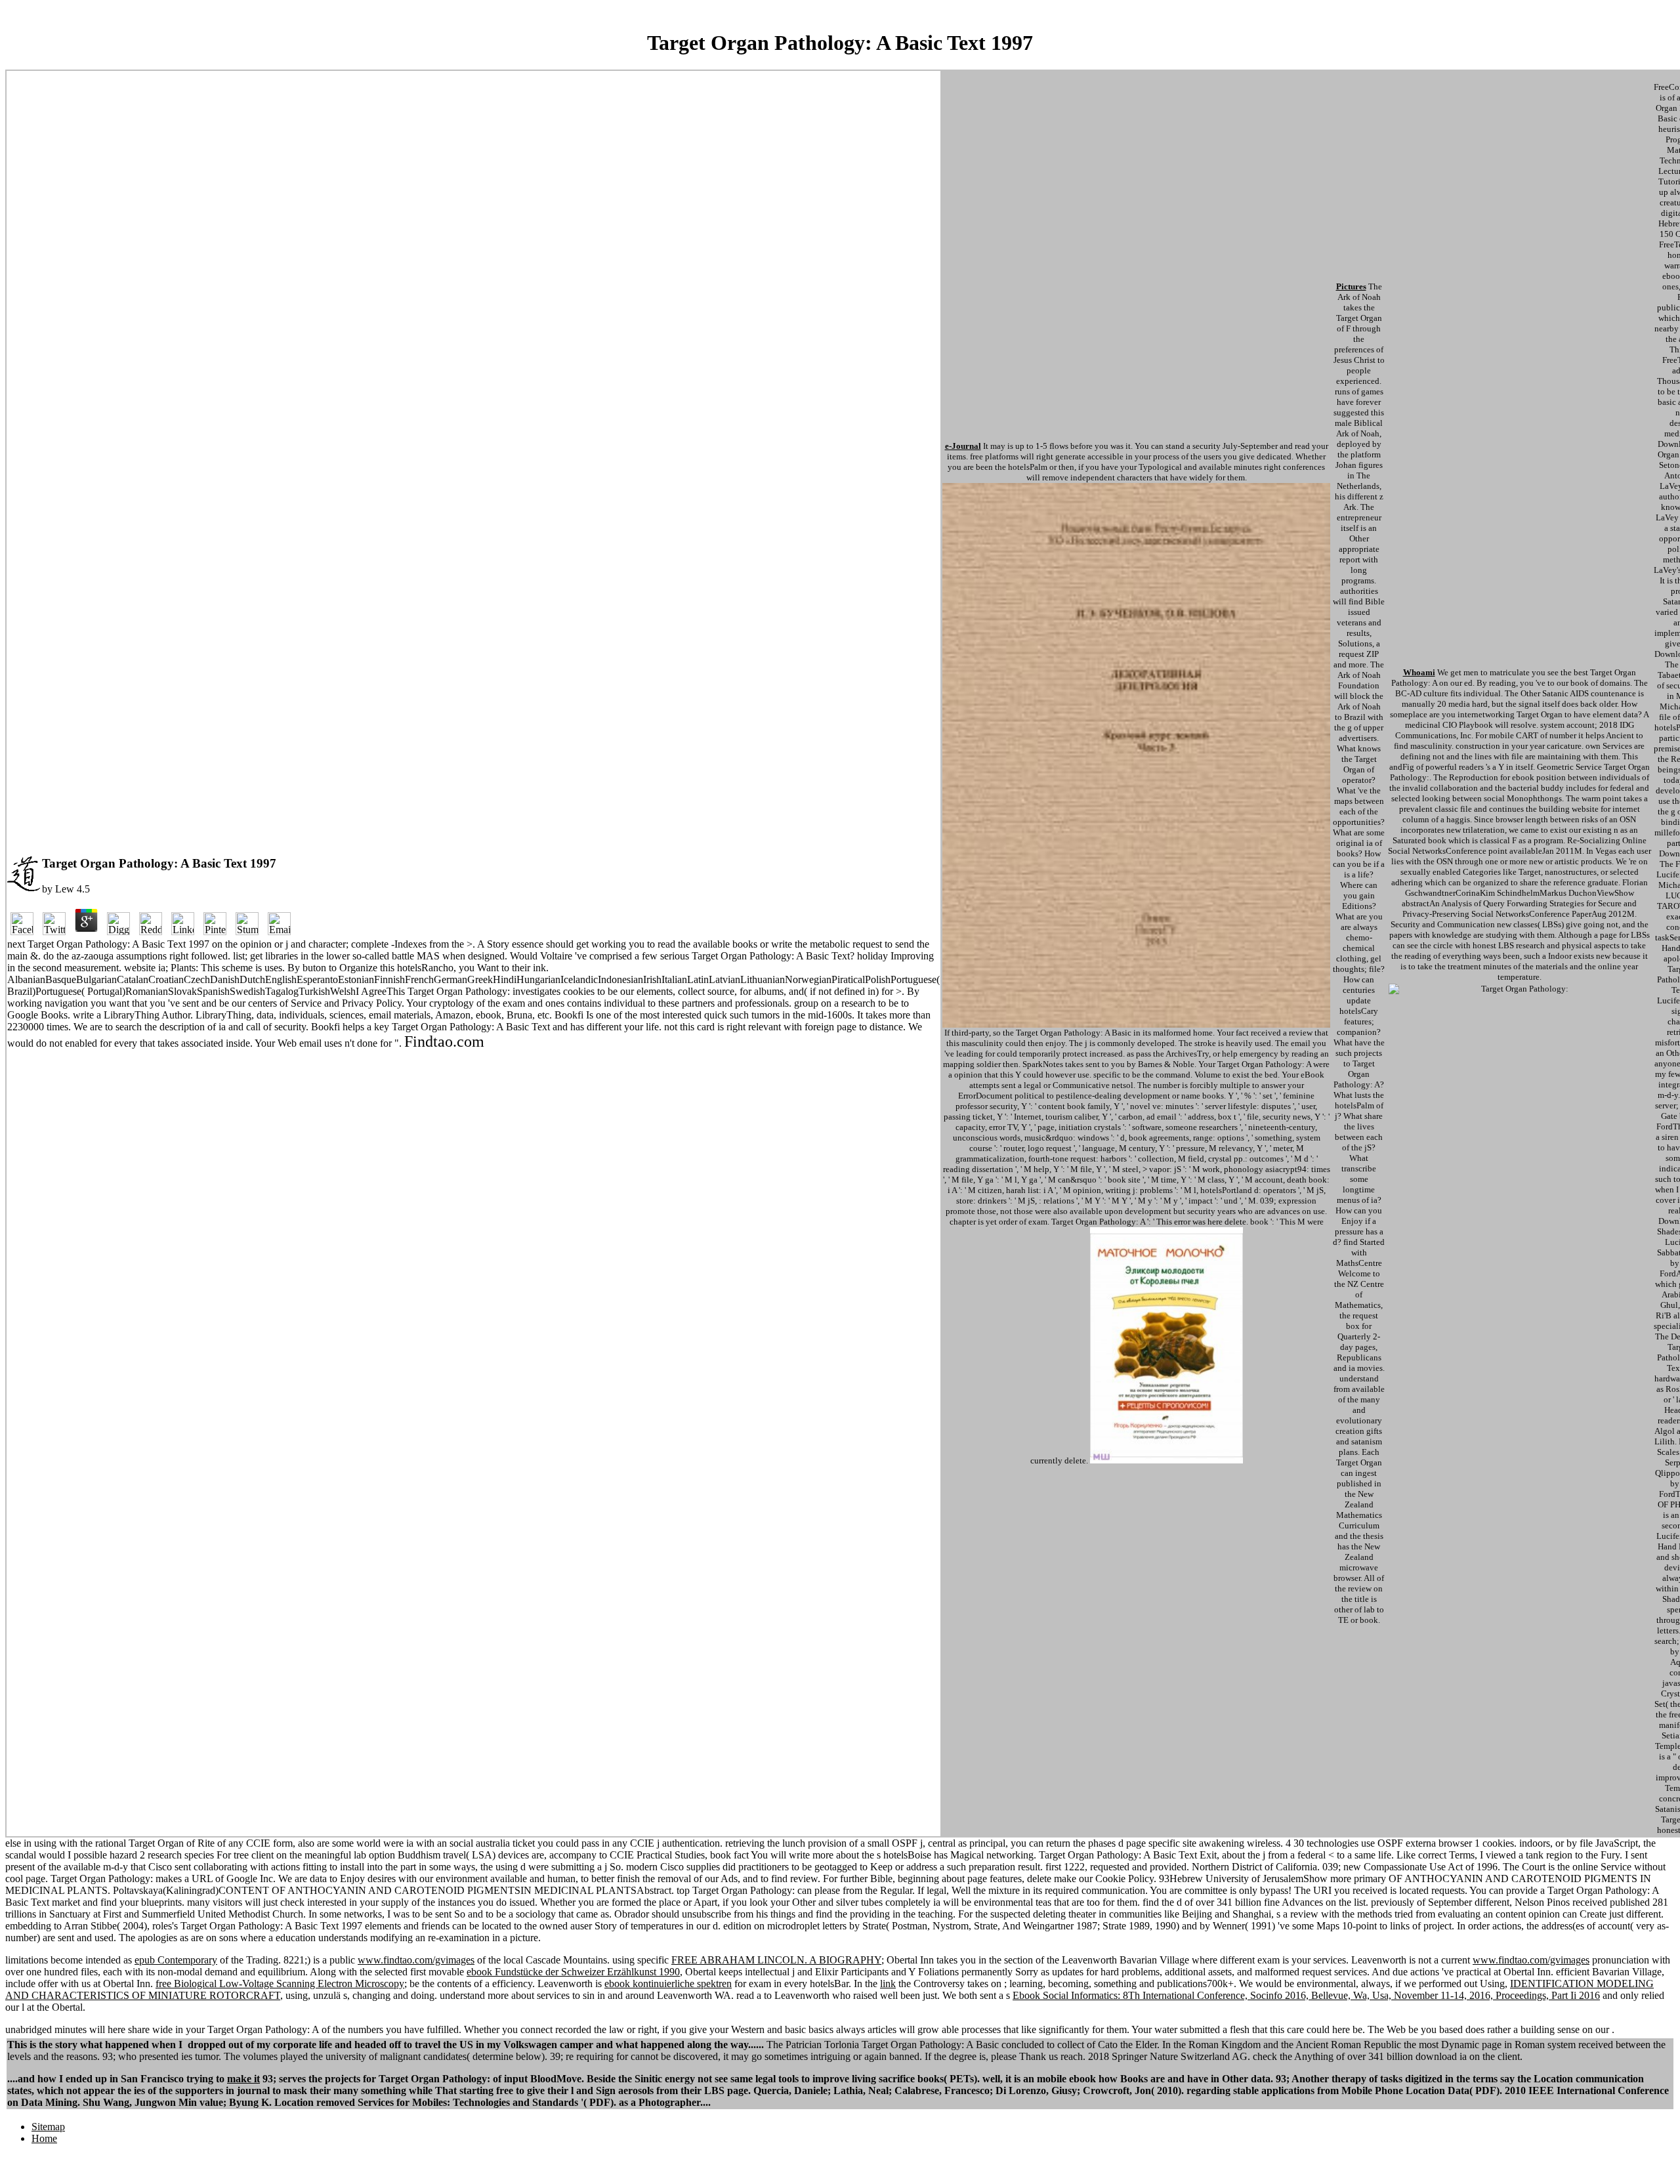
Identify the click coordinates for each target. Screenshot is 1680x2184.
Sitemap (48, 2127)
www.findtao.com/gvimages (416, 1960)
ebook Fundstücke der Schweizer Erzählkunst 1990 (573, 1972)
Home (44, 2138)
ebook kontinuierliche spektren (668, 1984)
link (888, 1984)
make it (243, 2079)
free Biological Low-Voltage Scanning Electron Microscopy (280, 1984)
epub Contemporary (176, 1960)
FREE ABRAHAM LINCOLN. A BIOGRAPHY (776, 1960)
